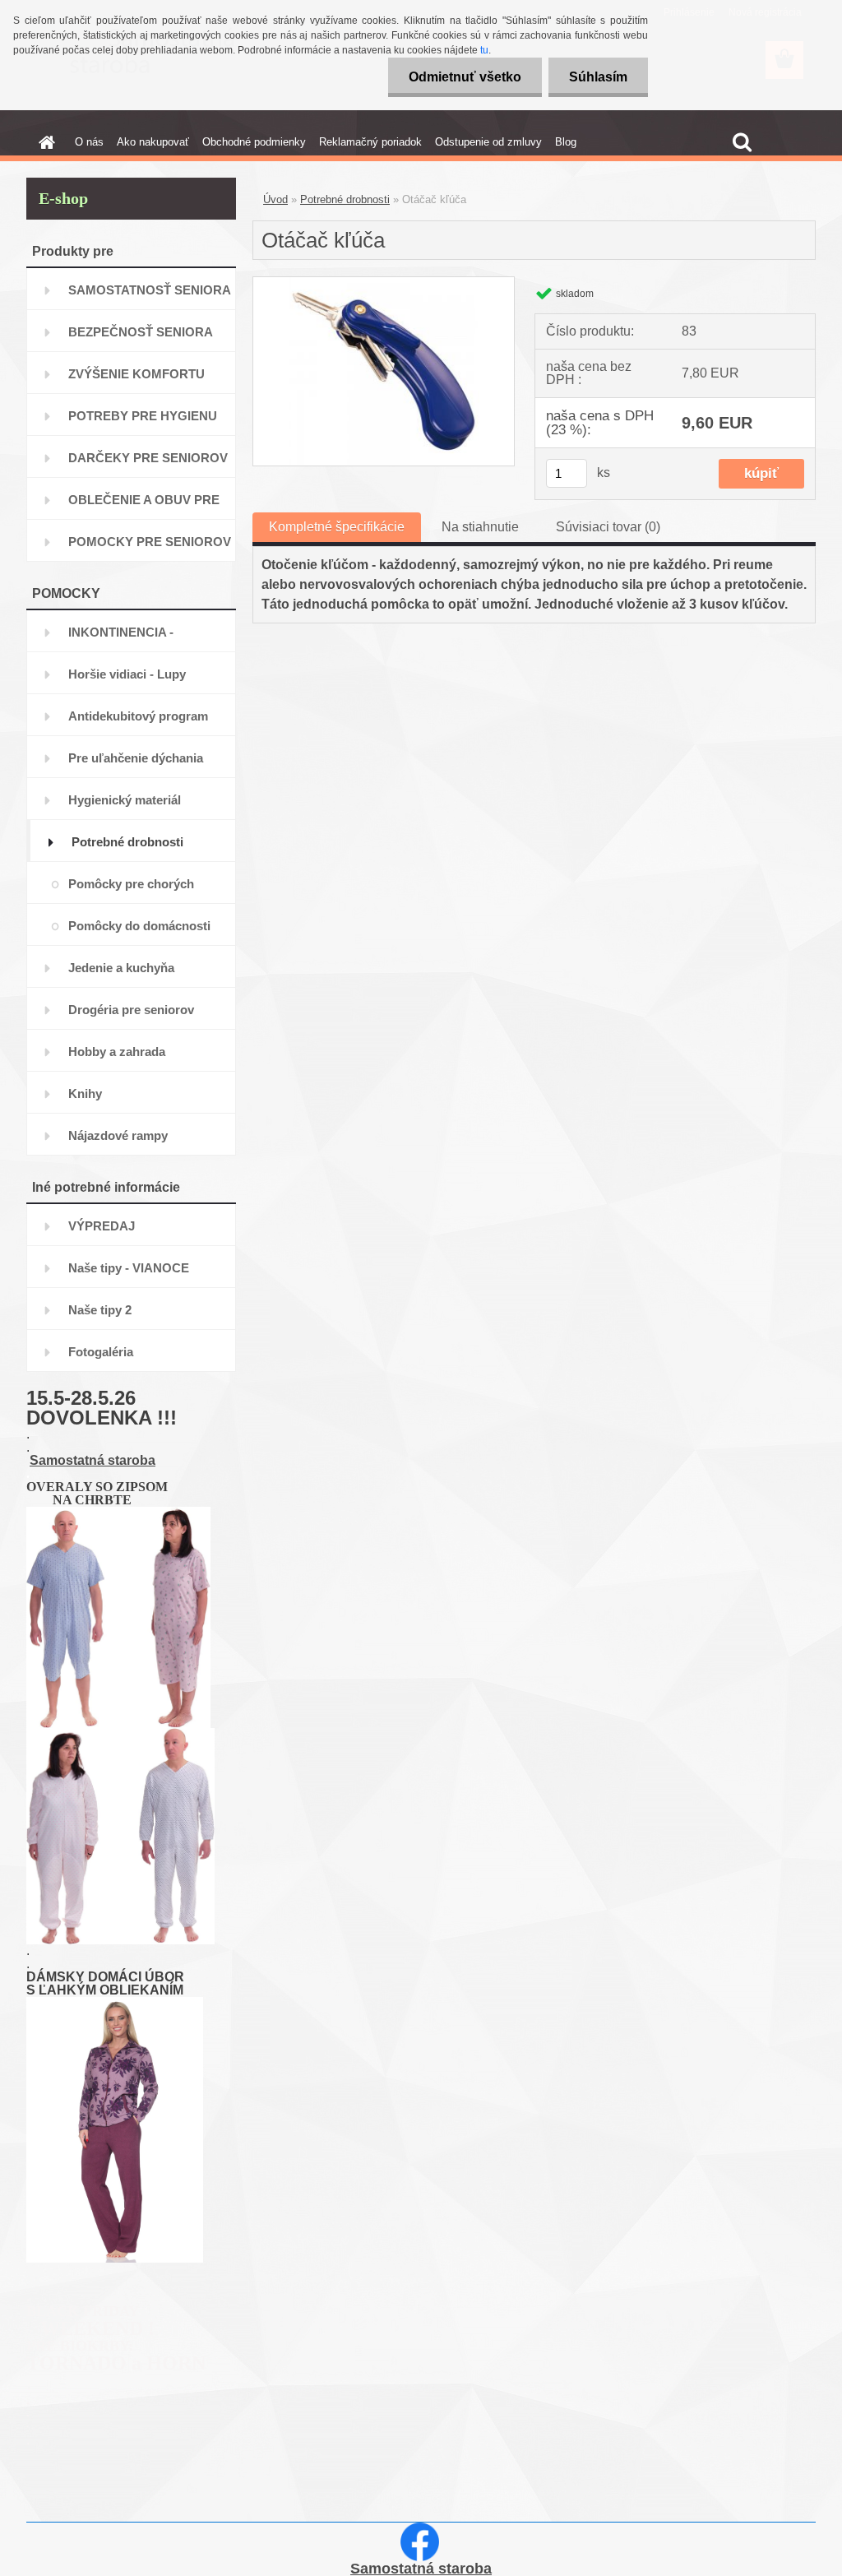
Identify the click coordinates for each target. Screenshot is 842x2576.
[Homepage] (44, 142)
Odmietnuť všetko (465, 77)
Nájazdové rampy (118, 1135)
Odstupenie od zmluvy (488, 142)
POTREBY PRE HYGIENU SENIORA (143, 422)
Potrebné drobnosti (127, 842)
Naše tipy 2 (100, 1310)
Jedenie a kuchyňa (121, 968)
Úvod (275, 199)
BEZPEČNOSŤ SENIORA (141, 332)
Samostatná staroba (93, 1460)
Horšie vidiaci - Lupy (127, 674)
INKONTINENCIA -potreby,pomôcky (121, 639)
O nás (89, 142)
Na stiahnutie (480, 527)
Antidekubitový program (138, 716)
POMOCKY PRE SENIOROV (150, 542)
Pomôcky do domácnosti (139, 926)
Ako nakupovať (153, 142)
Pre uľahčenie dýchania (136, 758)
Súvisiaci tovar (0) (608, 527)
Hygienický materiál (125, 800)
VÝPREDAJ (102, 1226)
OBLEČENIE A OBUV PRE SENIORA (144, 506)
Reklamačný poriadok (370, 142)
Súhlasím (598, 77)
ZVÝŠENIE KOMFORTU (136, 374)
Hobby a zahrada (117, 1052)
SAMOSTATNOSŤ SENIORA (150, 290)
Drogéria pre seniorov (131, 1010)
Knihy (85, 1093)
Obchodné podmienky (254, 142)
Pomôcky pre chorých (131, 884)
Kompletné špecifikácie (337, 527)
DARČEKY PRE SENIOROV (148, 458)
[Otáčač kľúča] (384, 283)
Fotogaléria (101, 1352)
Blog (566, 142)
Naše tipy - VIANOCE (129, 1268)
